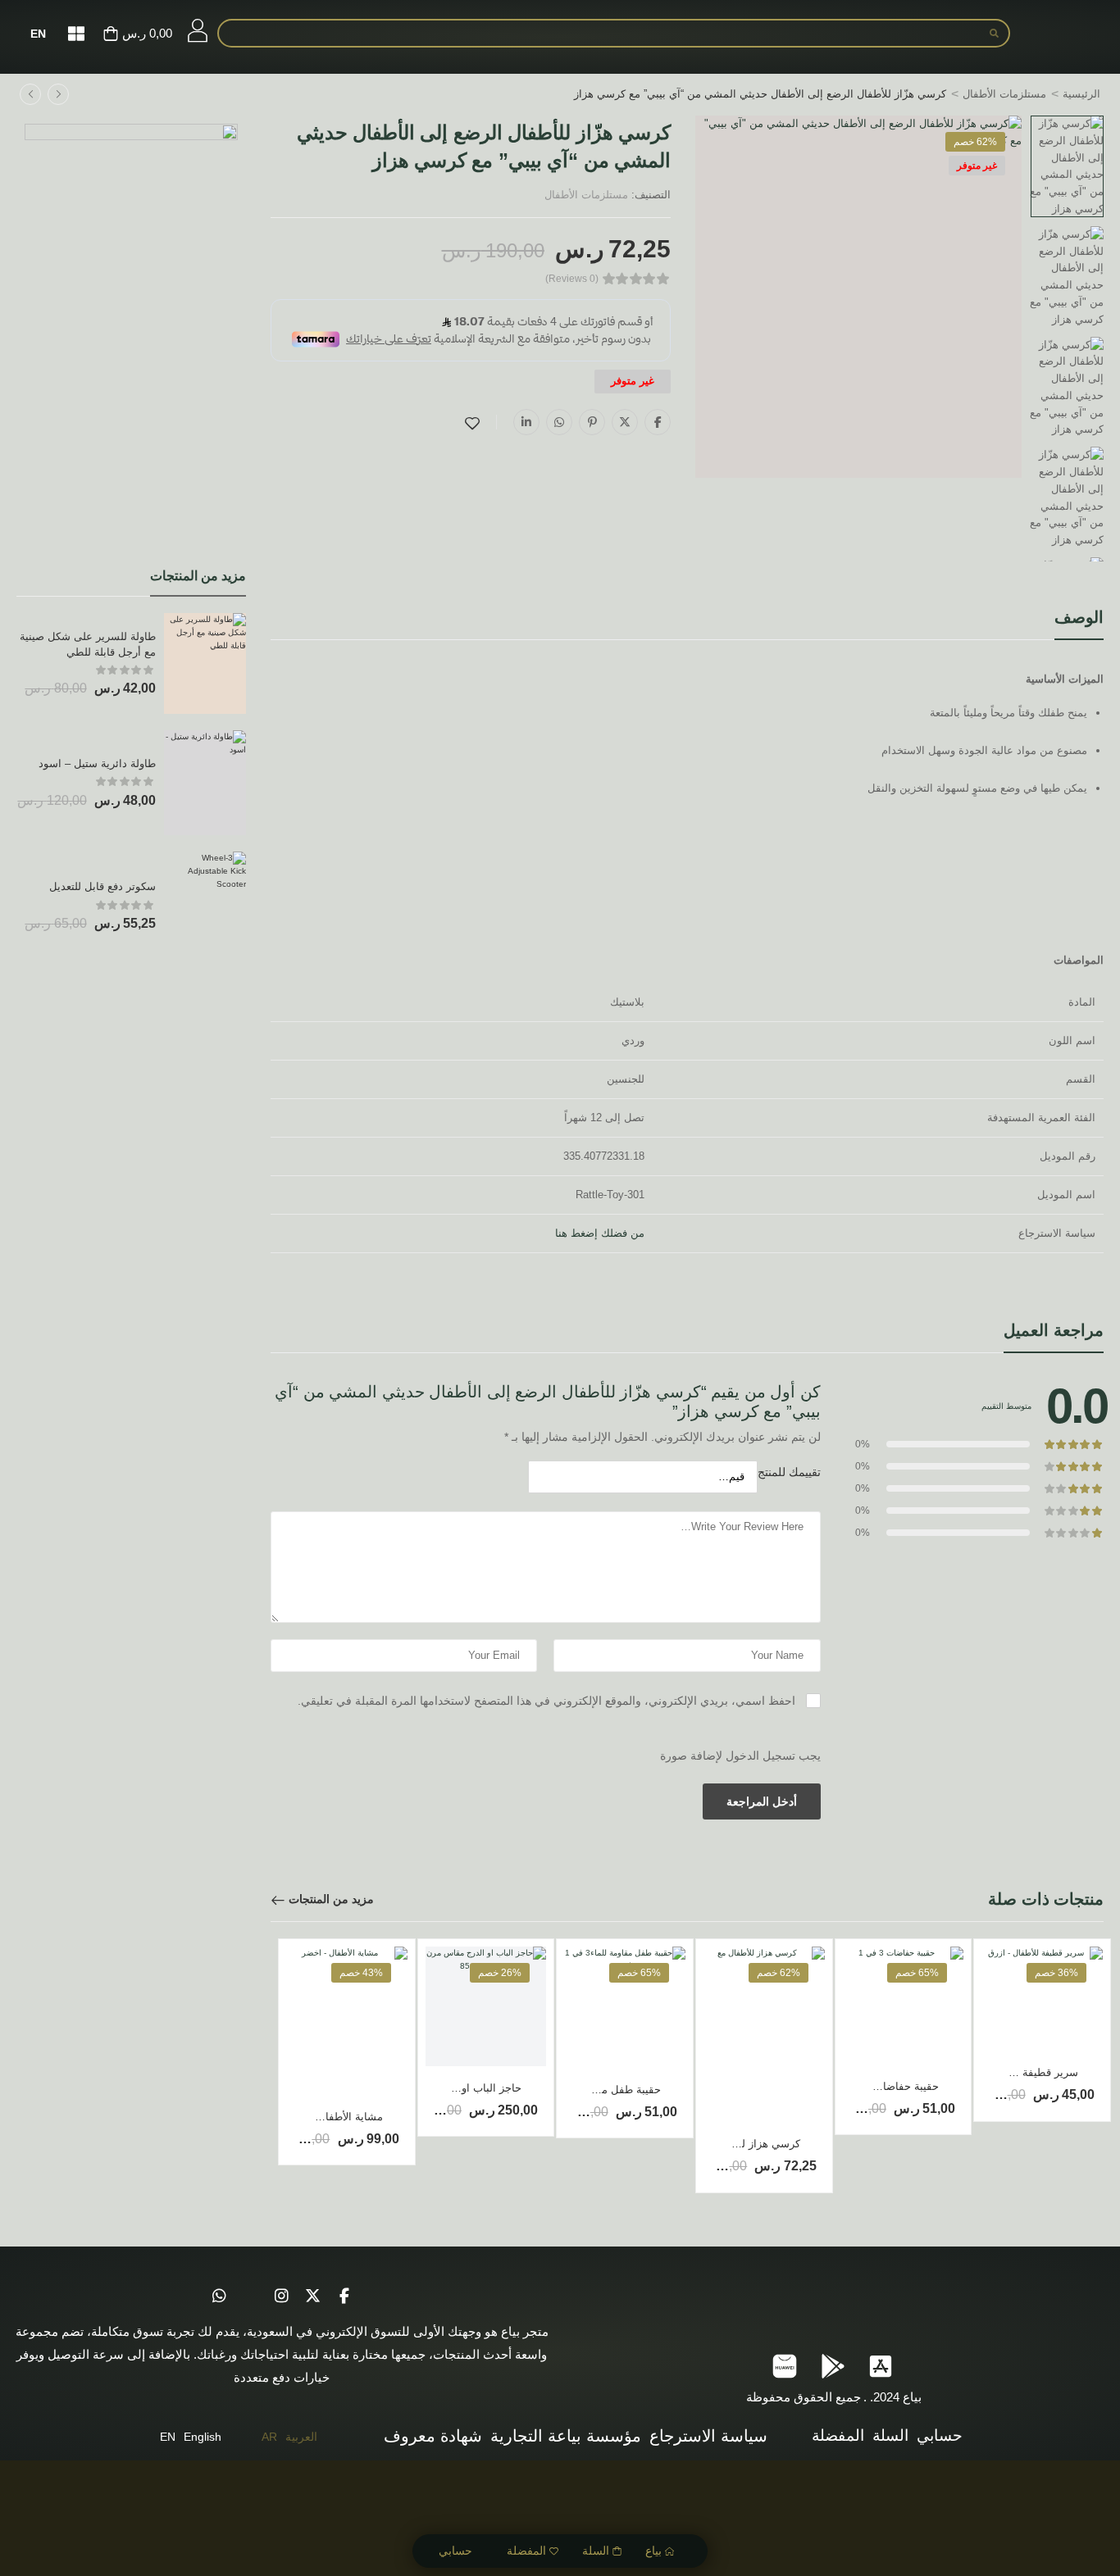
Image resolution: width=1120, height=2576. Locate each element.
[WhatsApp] (559, 422)
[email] (251, 2296)
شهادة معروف (433, 2436)
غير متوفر (977, 166)
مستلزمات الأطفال (1004, 94)
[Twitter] (625, 422)
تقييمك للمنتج (789, 1472)
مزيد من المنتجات (331, 1899)
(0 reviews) (572, 279)
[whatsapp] (220, 2296)
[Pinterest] (592, 422)
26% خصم (500, 1973)
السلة (596, 2551)
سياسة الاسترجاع (708, 2436)
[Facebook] (658, 422)
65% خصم (917, 1973)
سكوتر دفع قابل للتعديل (102, 886)
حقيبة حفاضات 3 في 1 (888, 2086)
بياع (653, 2551)
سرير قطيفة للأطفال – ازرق (1015, 2072)
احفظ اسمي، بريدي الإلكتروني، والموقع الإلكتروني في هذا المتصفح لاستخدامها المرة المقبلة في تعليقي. (546, 1701)
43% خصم (361, 1973)
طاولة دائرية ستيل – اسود (97, 763)
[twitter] (313, 2296)
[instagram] (282, 2296)
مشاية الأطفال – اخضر (332, 2117)
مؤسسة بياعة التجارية (566, 2436)
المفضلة (526, 2551)
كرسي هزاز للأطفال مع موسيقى (727, 2144)
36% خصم (1056, 1973)
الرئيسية (1081, 94)
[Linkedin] (526, 422)
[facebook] (344, 2296)
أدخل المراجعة (762, 1801)
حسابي (455, 2551)
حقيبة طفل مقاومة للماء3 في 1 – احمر (573, 2090)
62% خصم (975, 142)
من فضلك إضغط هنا (600, 1233)
